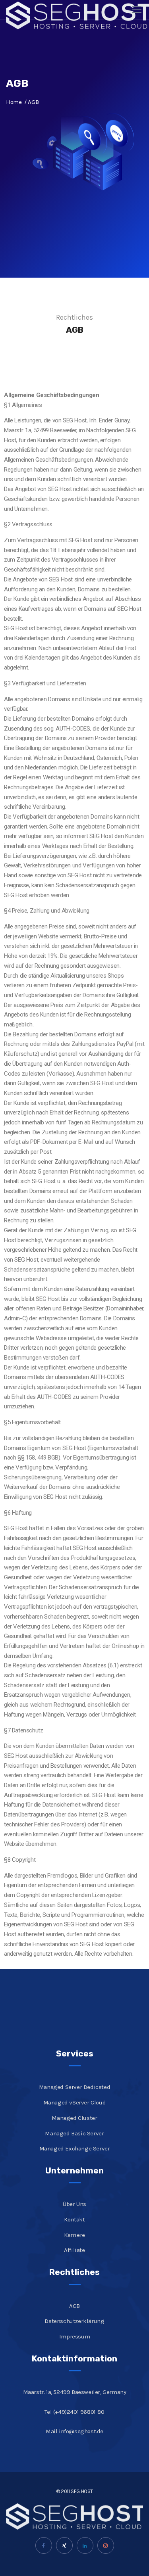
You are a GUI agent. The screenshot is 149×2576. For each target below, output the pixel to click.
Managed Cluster (74, 2118)
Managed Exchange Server (75, 2148)
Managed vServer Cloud (75, 2102)
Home (14, 102)
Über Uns (74, 2204)
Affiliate (74, 2250)
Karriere (74, 2235)
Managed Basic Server (74, 2133)
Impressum (74, 2336)
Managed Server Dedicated (74, 2087)
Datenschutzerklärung (74, 2321)
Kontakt (74, 2219)
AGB (74, 2306)
